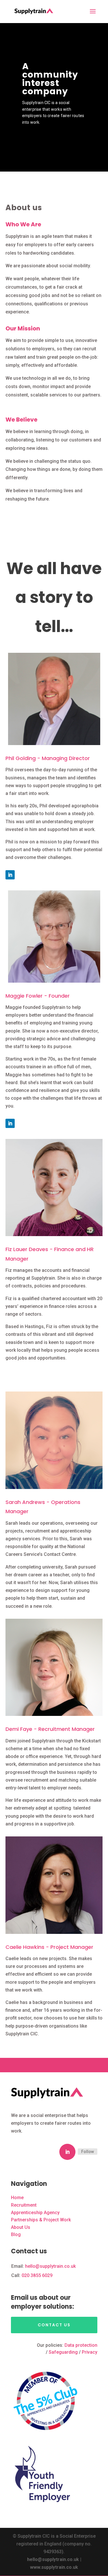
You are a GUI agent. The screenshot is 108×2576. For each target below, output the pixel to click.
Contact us (54, 2325)
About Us (21, 2227)
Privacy (90, 2352)
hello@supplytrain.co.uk (50, 2266)
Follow (88, 2152)
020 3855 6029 (37, 2275)
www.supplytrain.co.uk (54, 2567)
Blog (16, 2234)
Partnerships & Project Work (41, 2220)
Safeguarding (63, 2352)
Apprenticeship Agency (35, 2213)
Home (17, 2198)
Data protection (81, 2345)
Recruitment (24, 2205)
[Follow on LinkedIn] (10, 875)
